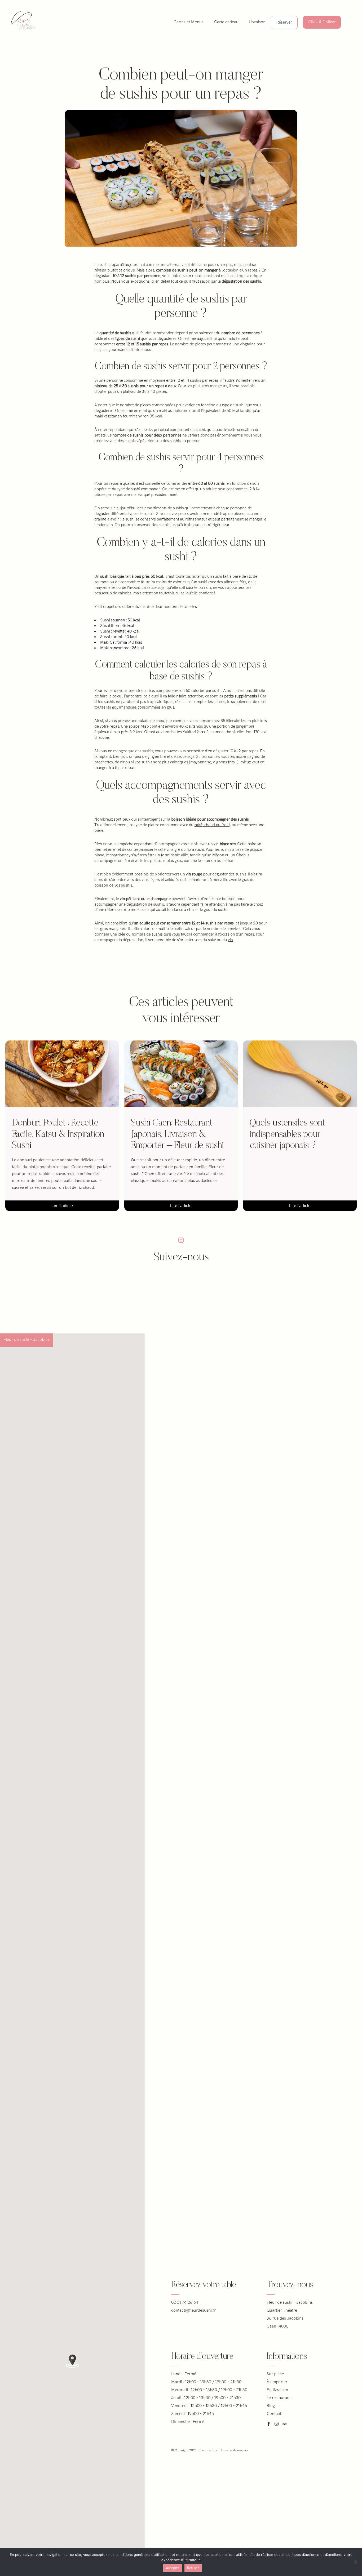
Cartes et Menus (189, 22)
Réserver (284, 22)
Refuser (193, 2568)
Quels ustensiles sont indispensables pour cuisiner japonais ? (287, 1134)
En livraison (277, 2390)
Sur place (275, 2374)
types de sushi (127, 339)
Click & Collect (322, 22)
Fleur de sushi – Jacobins (27, 1340)
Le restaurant (279, 2398)
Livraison (257, 22)
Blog (271, 2406)
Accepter (173, 2568)
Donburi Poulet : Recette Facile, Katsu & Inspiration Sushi (58, 1134)
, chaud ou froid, (213, 825)
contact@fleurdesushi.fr (193, 2310)
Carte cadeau (226, 22)
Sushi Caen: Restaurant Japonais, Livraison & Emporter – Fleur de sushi (178, 1134)
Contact (274, 2414)
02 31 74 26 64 (185, 2303)
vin (230, 940)
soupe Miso (139, 726)
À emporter (277, 2382)
